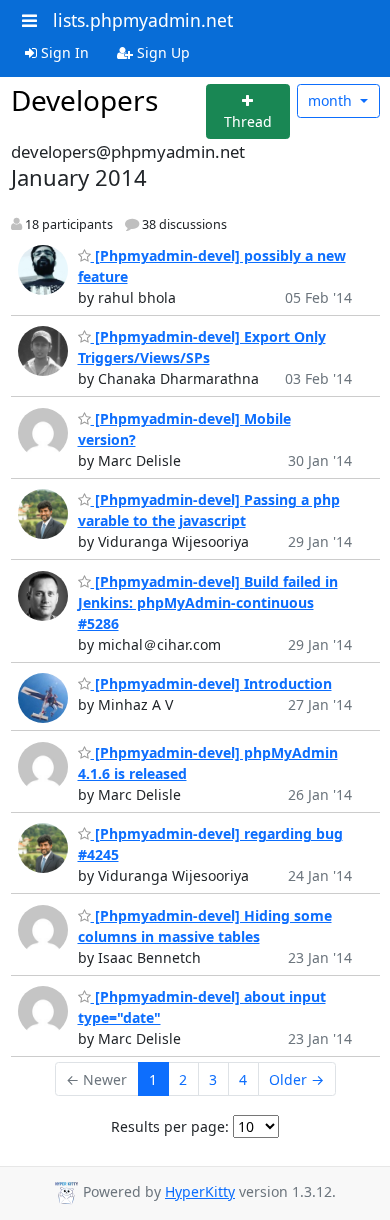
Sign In (63, 52)
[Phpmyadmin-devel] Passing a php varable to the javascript (209, 510)
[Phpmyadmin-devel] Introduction (211, 683)
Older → (296, 1079)
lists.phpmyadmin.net (143, 20)
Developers (84, 100)
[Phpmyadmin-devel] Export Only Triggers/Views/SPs (202, 347)
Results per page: (170, 1126)
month (332, 100)
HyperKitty (200, 1191)
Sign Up (161, 52)
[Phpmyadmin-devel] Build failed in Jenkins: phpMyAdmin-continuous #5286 (208, 602)
